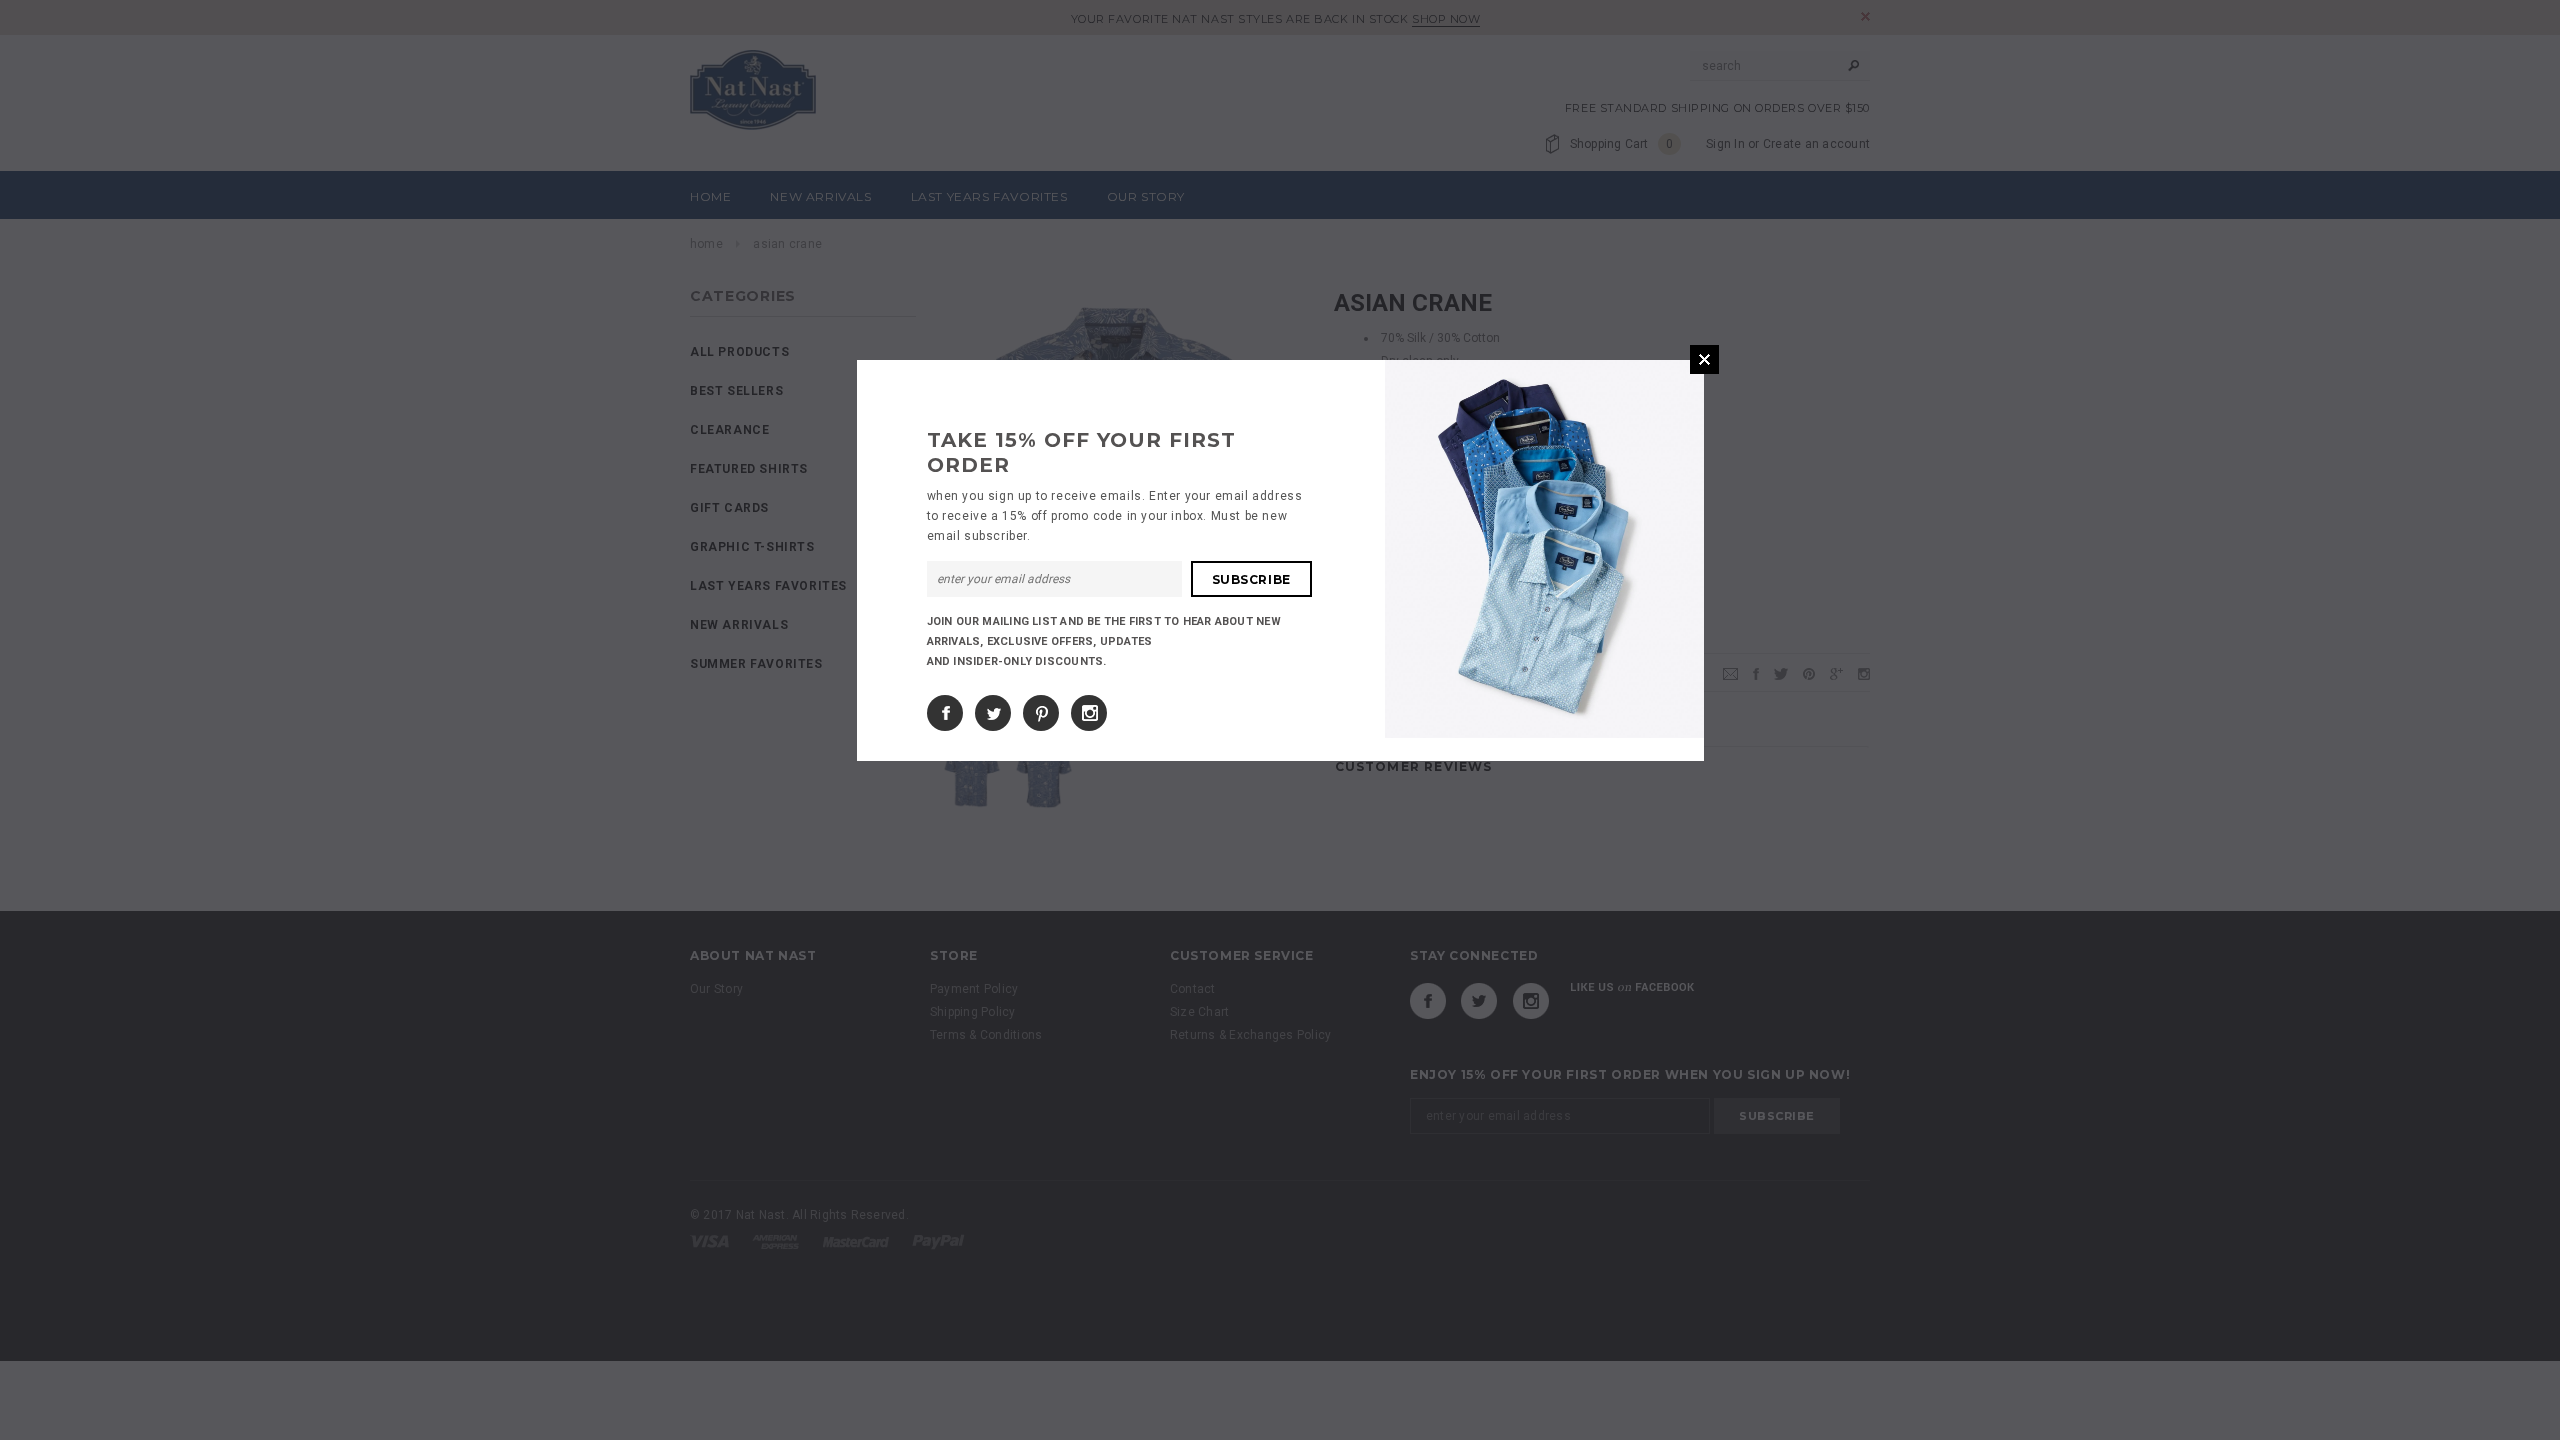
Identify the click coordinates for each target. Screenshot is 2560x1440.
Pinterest (1041, 713)
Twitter (993, 713)
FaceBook (945, 713)
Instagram (1089, 713)
